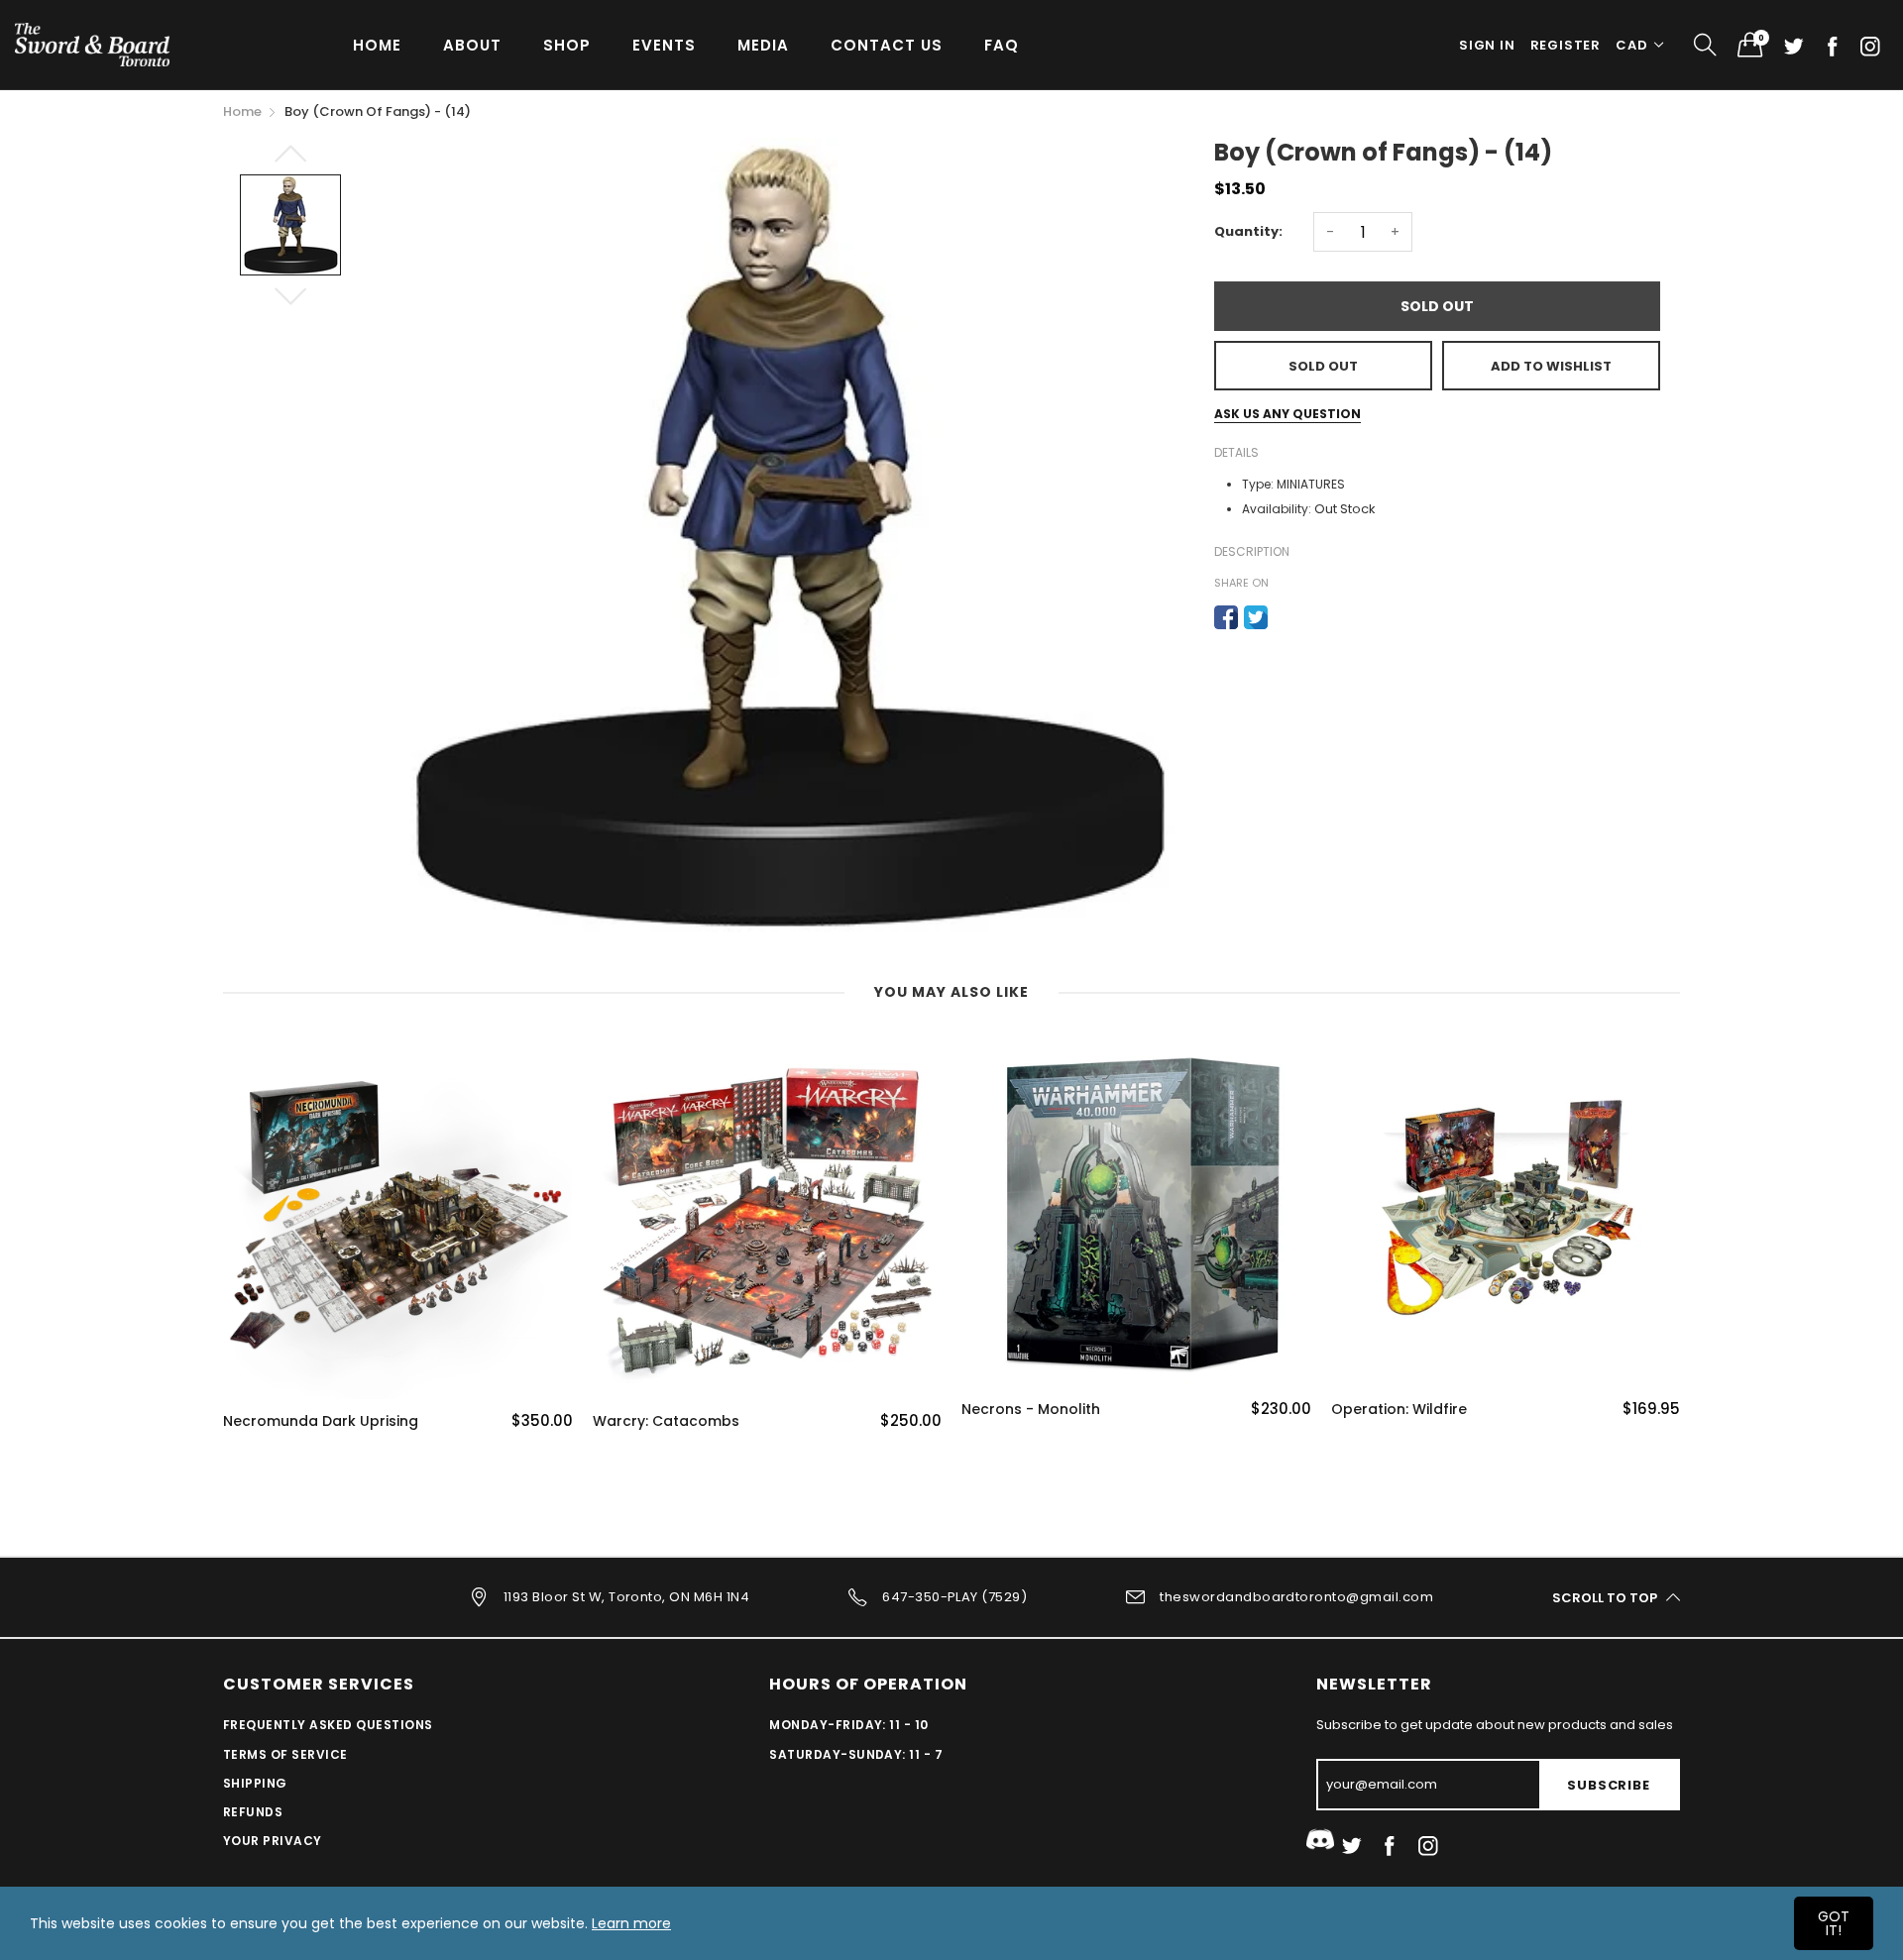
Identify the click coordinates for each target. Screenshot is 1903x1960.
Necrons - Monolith (1031, 1410)
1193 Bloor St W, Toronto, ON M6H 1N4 (626, 1597)
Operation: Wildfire (1399, 1410)
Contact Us (887, 45)
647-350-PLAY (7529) (954, 1597)
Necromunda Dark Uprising (321, 1421)
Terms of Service (285, 1754)
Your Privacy (273, 1841)
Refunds (253, 1812)
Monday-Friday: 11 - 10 (849, 1725)
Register (1566, 45)
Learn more (631, 1923)
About (472, 45)
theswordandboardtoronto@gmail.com (1296, 1597)
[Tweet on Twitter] (1256, 617)
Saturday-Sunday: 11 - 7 (856, 1754)
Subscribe (1608, 1785)
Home (377, 45)
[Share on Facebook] (1226, 617)
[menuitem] (377, 44)
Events (664, 45)
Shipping (255, 1783)
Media (763, 45)
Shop (567, 45)
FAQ (1002, 45)
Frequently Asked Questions (328, 1725)
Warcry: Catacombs (666, 1421)
